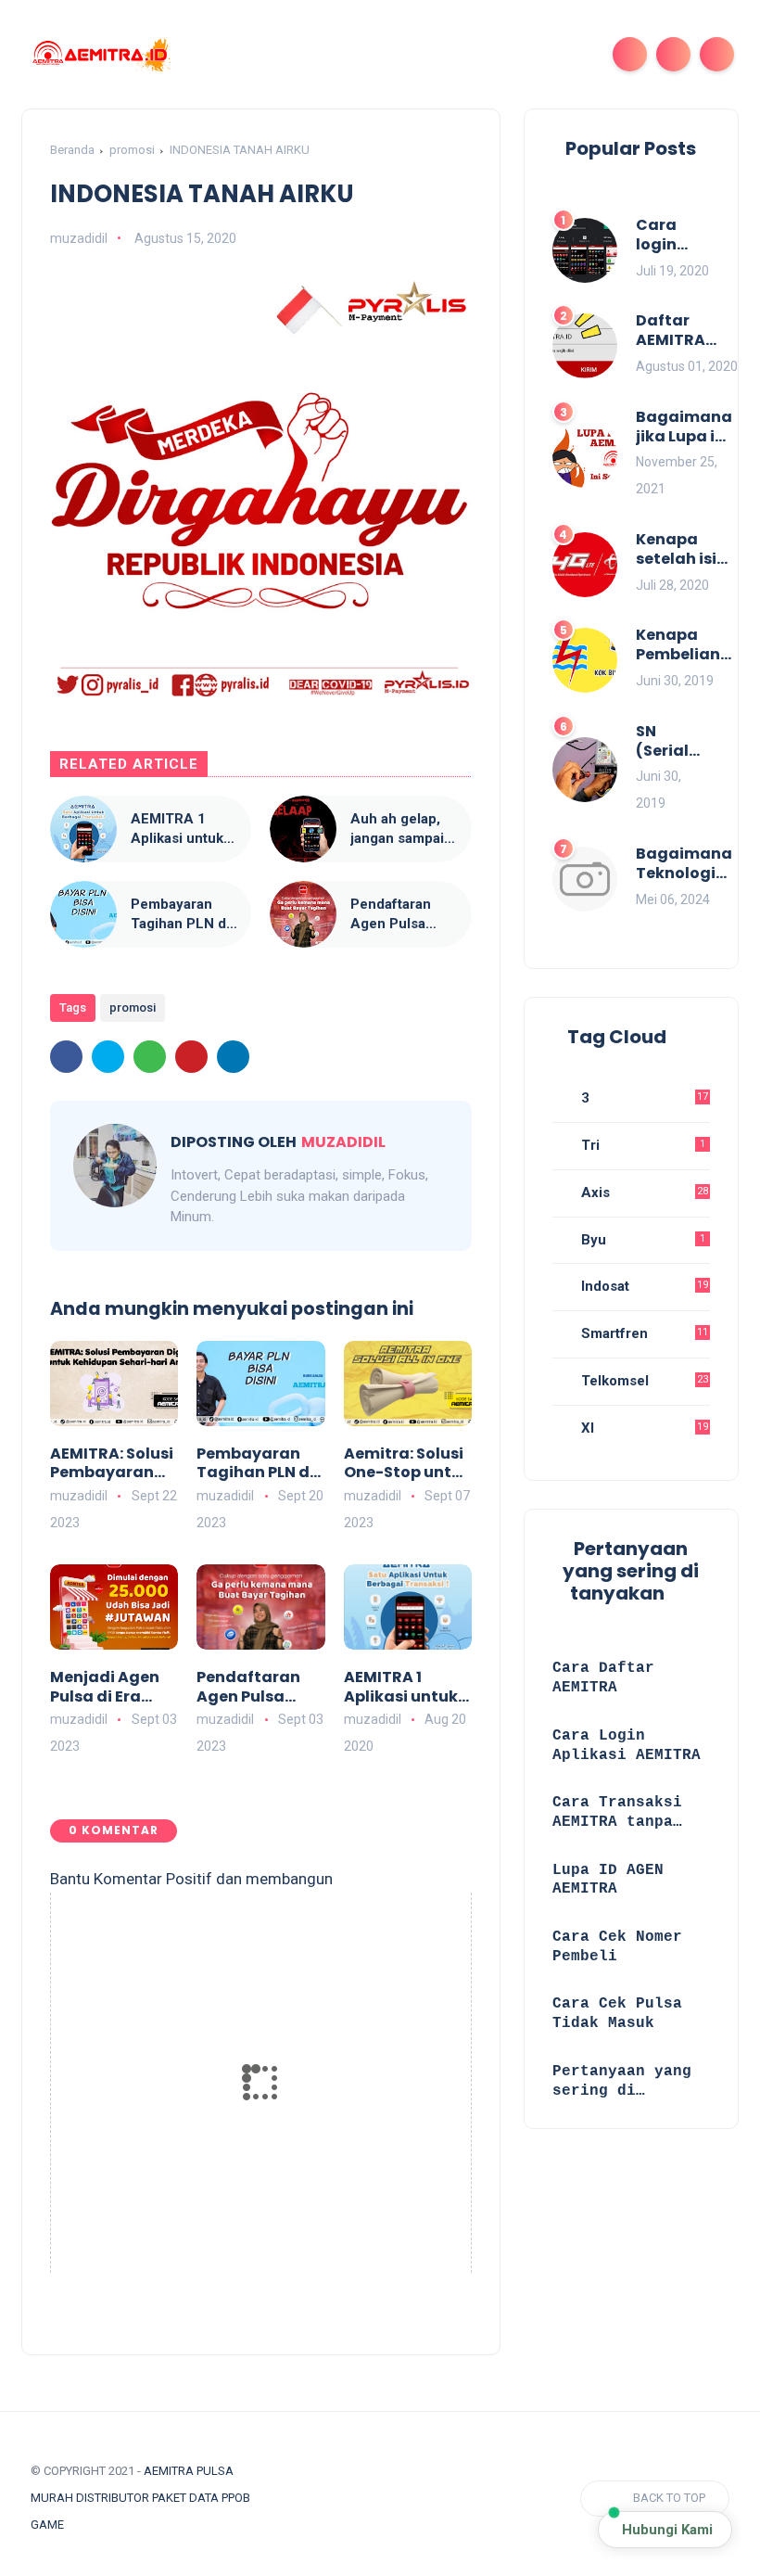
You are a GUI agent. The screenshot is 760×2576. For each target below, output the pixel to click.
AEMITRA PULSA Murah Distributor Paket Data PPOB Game (140, 2498)
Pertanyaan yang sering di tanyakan (622, 2082)
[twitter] (108, 1057)
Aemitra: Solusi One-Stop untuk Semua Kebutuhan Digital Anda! (407, 1464)
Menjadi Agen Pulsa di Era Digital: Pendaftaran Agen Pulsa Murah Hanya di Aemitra (113, 1688)
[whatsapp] (150, 1057)
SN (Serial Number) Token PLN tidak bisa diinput (673, 742)
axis (643, 1192)
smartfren (643, 1333)
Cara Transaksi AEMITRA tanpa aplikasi (617, 1813)
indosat (643, 1286)
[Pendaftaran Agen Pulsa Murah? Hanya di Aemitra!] (303, 914)
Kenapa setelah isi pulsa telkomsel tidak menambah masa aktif (683, 550)
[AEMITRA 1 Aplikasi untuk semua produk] (83, 829)
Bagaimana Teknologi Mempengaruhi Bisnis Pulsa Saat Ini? (697, 864)
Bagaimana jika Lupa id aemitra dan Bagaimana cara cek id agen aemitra (684, 427)
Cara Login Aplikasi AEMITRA (627, 1746)
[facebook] (66, 1057)
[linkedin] (233, 1057)
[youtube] (392, 2499)
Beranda (72, 150)
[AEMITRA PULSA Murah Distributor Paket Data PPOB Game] (100, 53)
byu (641, 1240)
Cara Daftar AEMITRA (603, 1678)
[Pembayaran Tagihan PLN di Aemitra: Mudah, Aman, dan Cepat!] (83, 914)
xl (643, 1428)
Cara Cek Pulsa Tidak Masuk (617, 2014)
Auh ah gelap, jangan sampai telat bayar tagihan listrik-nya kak (397, 829)
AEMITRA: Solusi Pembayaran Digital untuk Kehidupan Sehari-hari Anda (112, 1464)
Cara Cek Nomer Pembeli (617, 1947)
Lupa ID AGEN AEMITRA (608, 1880)
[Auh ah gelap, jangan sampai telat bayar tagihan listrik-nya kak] (303, 829)
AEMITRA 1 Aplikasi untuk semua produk (177, 829)
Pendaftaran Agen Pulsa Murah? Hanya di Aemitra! (397, 915)
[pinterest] (191, 1057)
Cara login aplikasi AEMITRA (671, 236)
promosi (132, 150)
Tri (641, 1145)
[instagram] (358, 2499)
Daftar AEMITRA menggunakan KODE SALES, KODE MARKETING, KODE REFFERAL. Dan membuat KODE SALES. (696, 331)
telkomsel (643, 1381)
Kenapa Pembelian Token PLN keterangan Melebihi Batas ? (684, 645)
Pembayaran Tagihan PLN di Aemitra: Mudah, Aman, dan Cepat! (180, 915)
